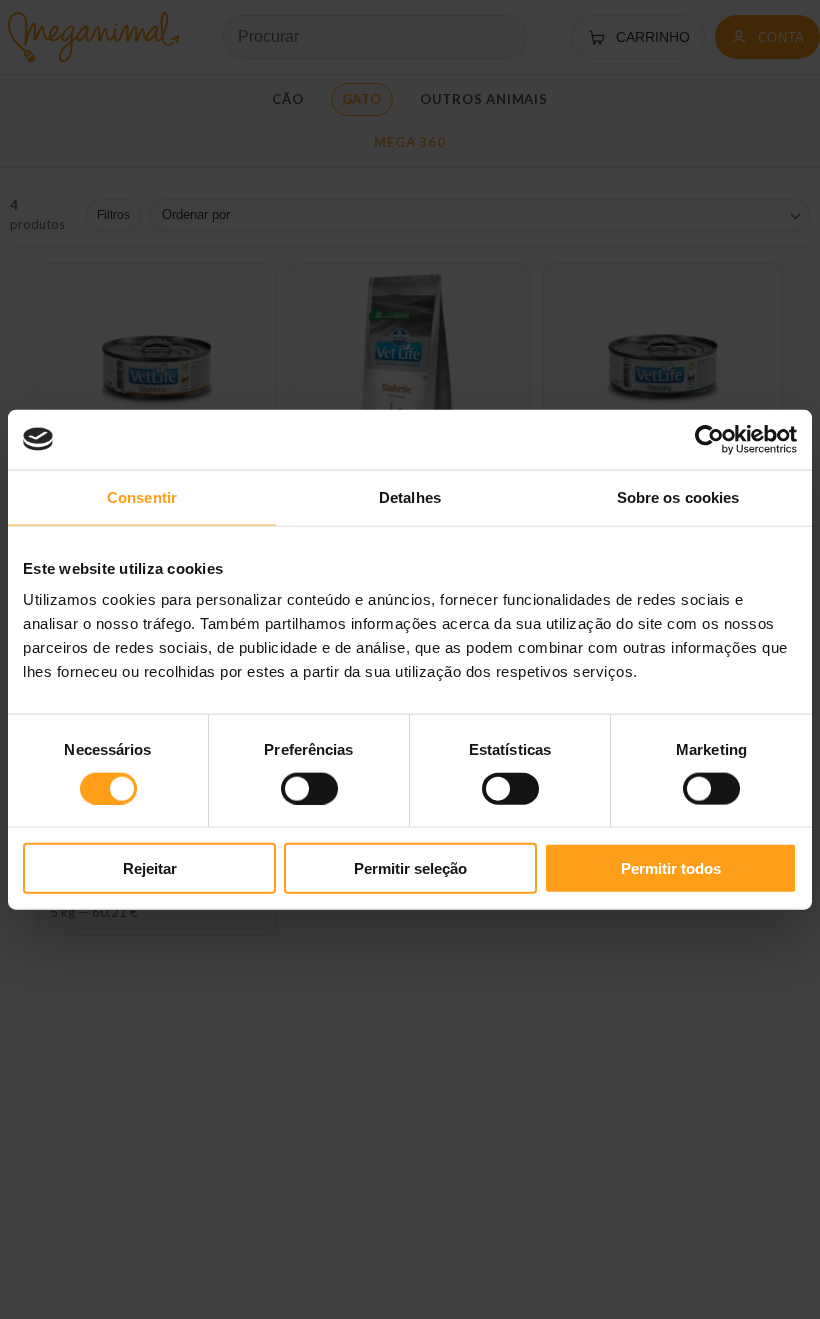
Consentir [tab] (142, 496)
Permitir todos (671, 868)
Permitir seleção (410, 868)
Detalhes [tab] (410, 496)
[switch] (309, 788)
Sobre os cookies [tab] (678, 496)
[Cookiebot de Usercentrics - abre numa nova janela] (709, 439)
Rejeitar (150, 868)
